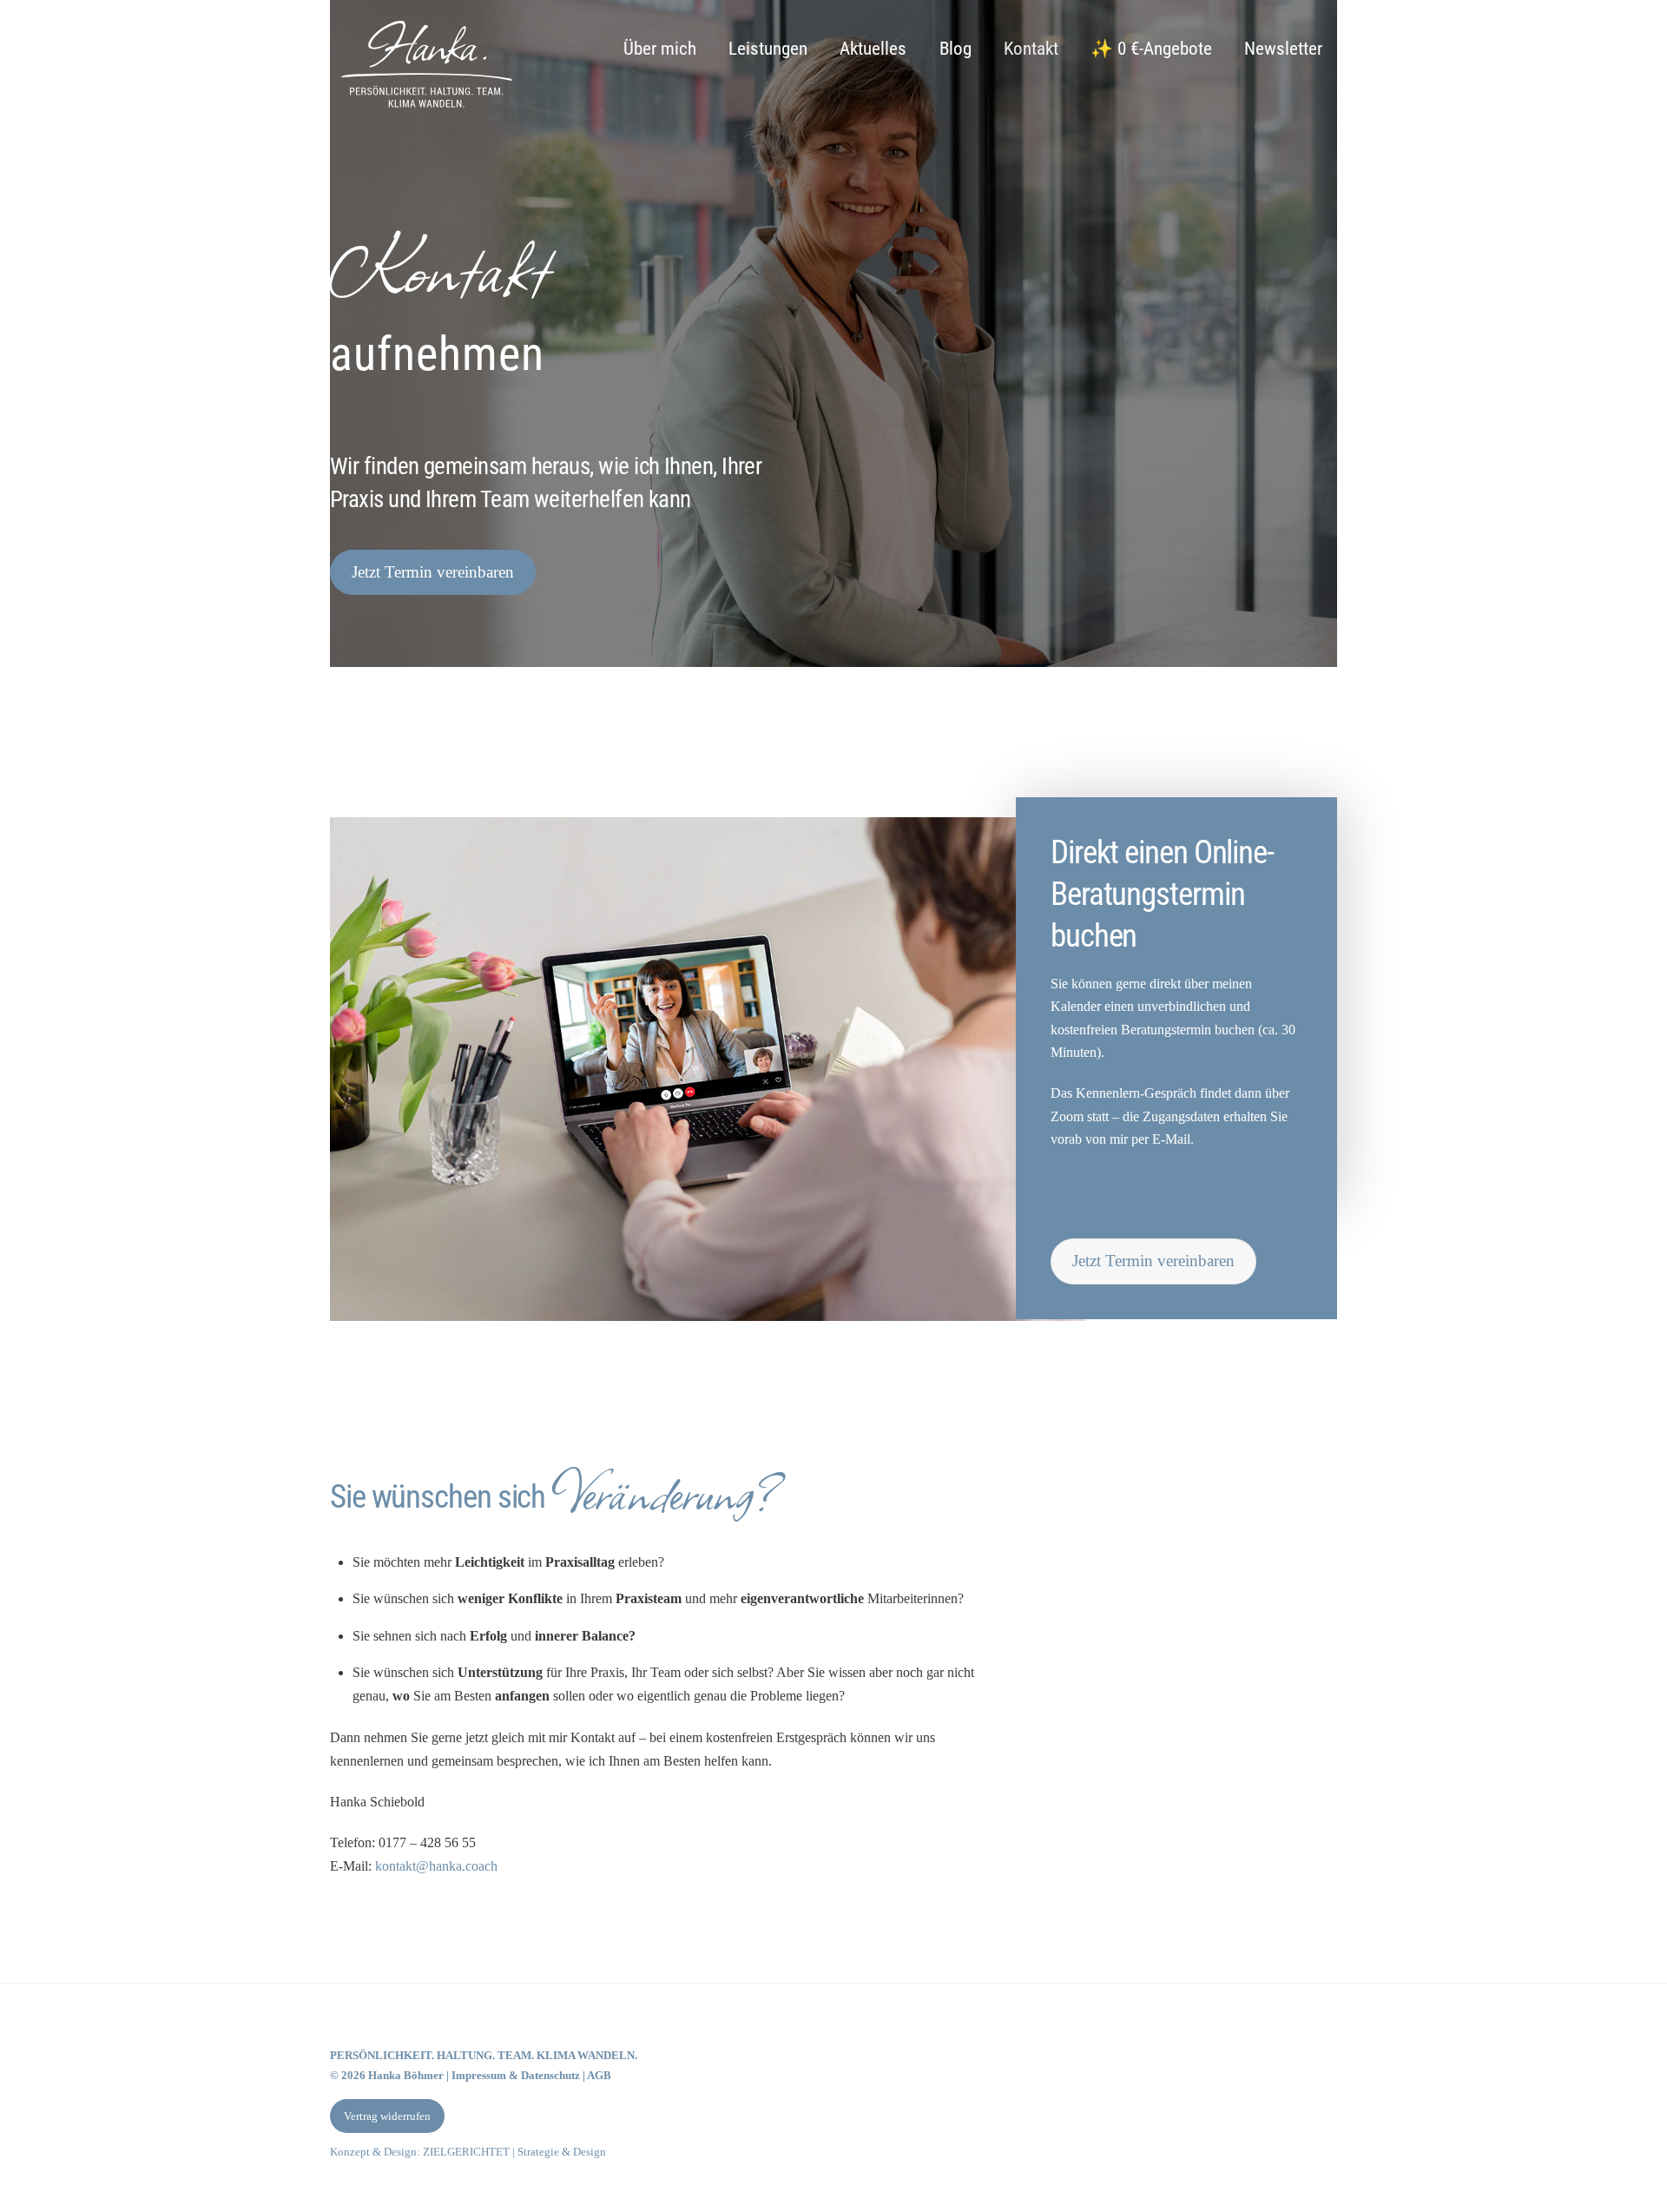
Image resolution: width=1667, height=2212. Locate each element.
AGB (599, 2075)
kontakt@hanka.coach (436, 1866)
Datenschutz (552, 2075)
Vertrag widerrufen (387, 2116)
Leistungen (768, 49)
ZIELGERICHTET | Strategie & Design (514, 2152)
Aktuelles (873, 49)
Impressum (479, 2075)
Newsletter (1283, 49)
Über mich (660, 49)
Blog (955, 49)
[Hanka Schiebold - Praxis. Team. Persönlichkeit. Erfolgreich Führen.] (425, 112)
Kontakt (1031, 49)
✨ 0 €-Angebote (1151, 49)
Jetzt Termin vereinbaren (433, 572)
